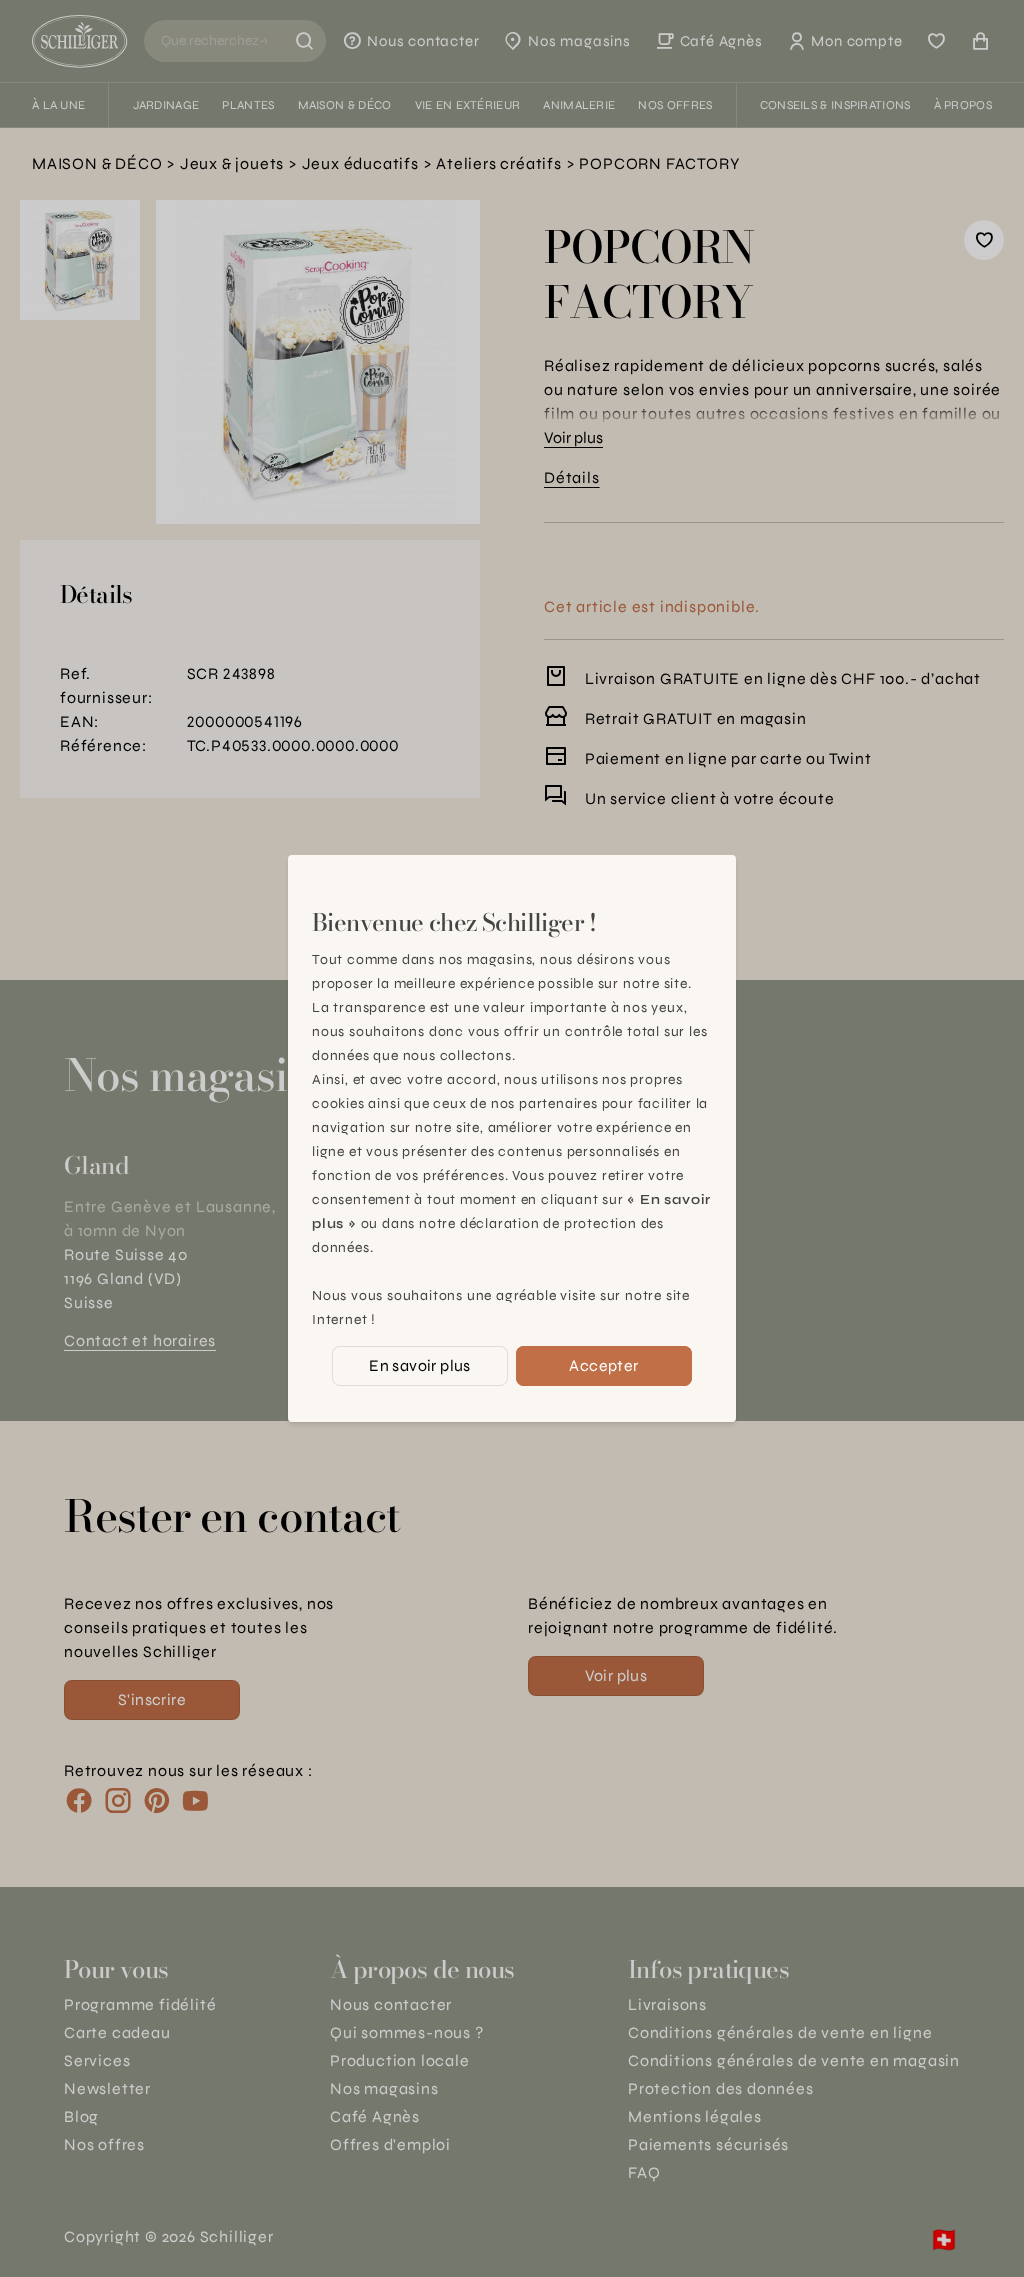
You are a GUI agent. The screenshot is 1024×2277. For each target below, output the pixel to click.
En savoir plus (420, 1365)
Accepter (603, 1365)
